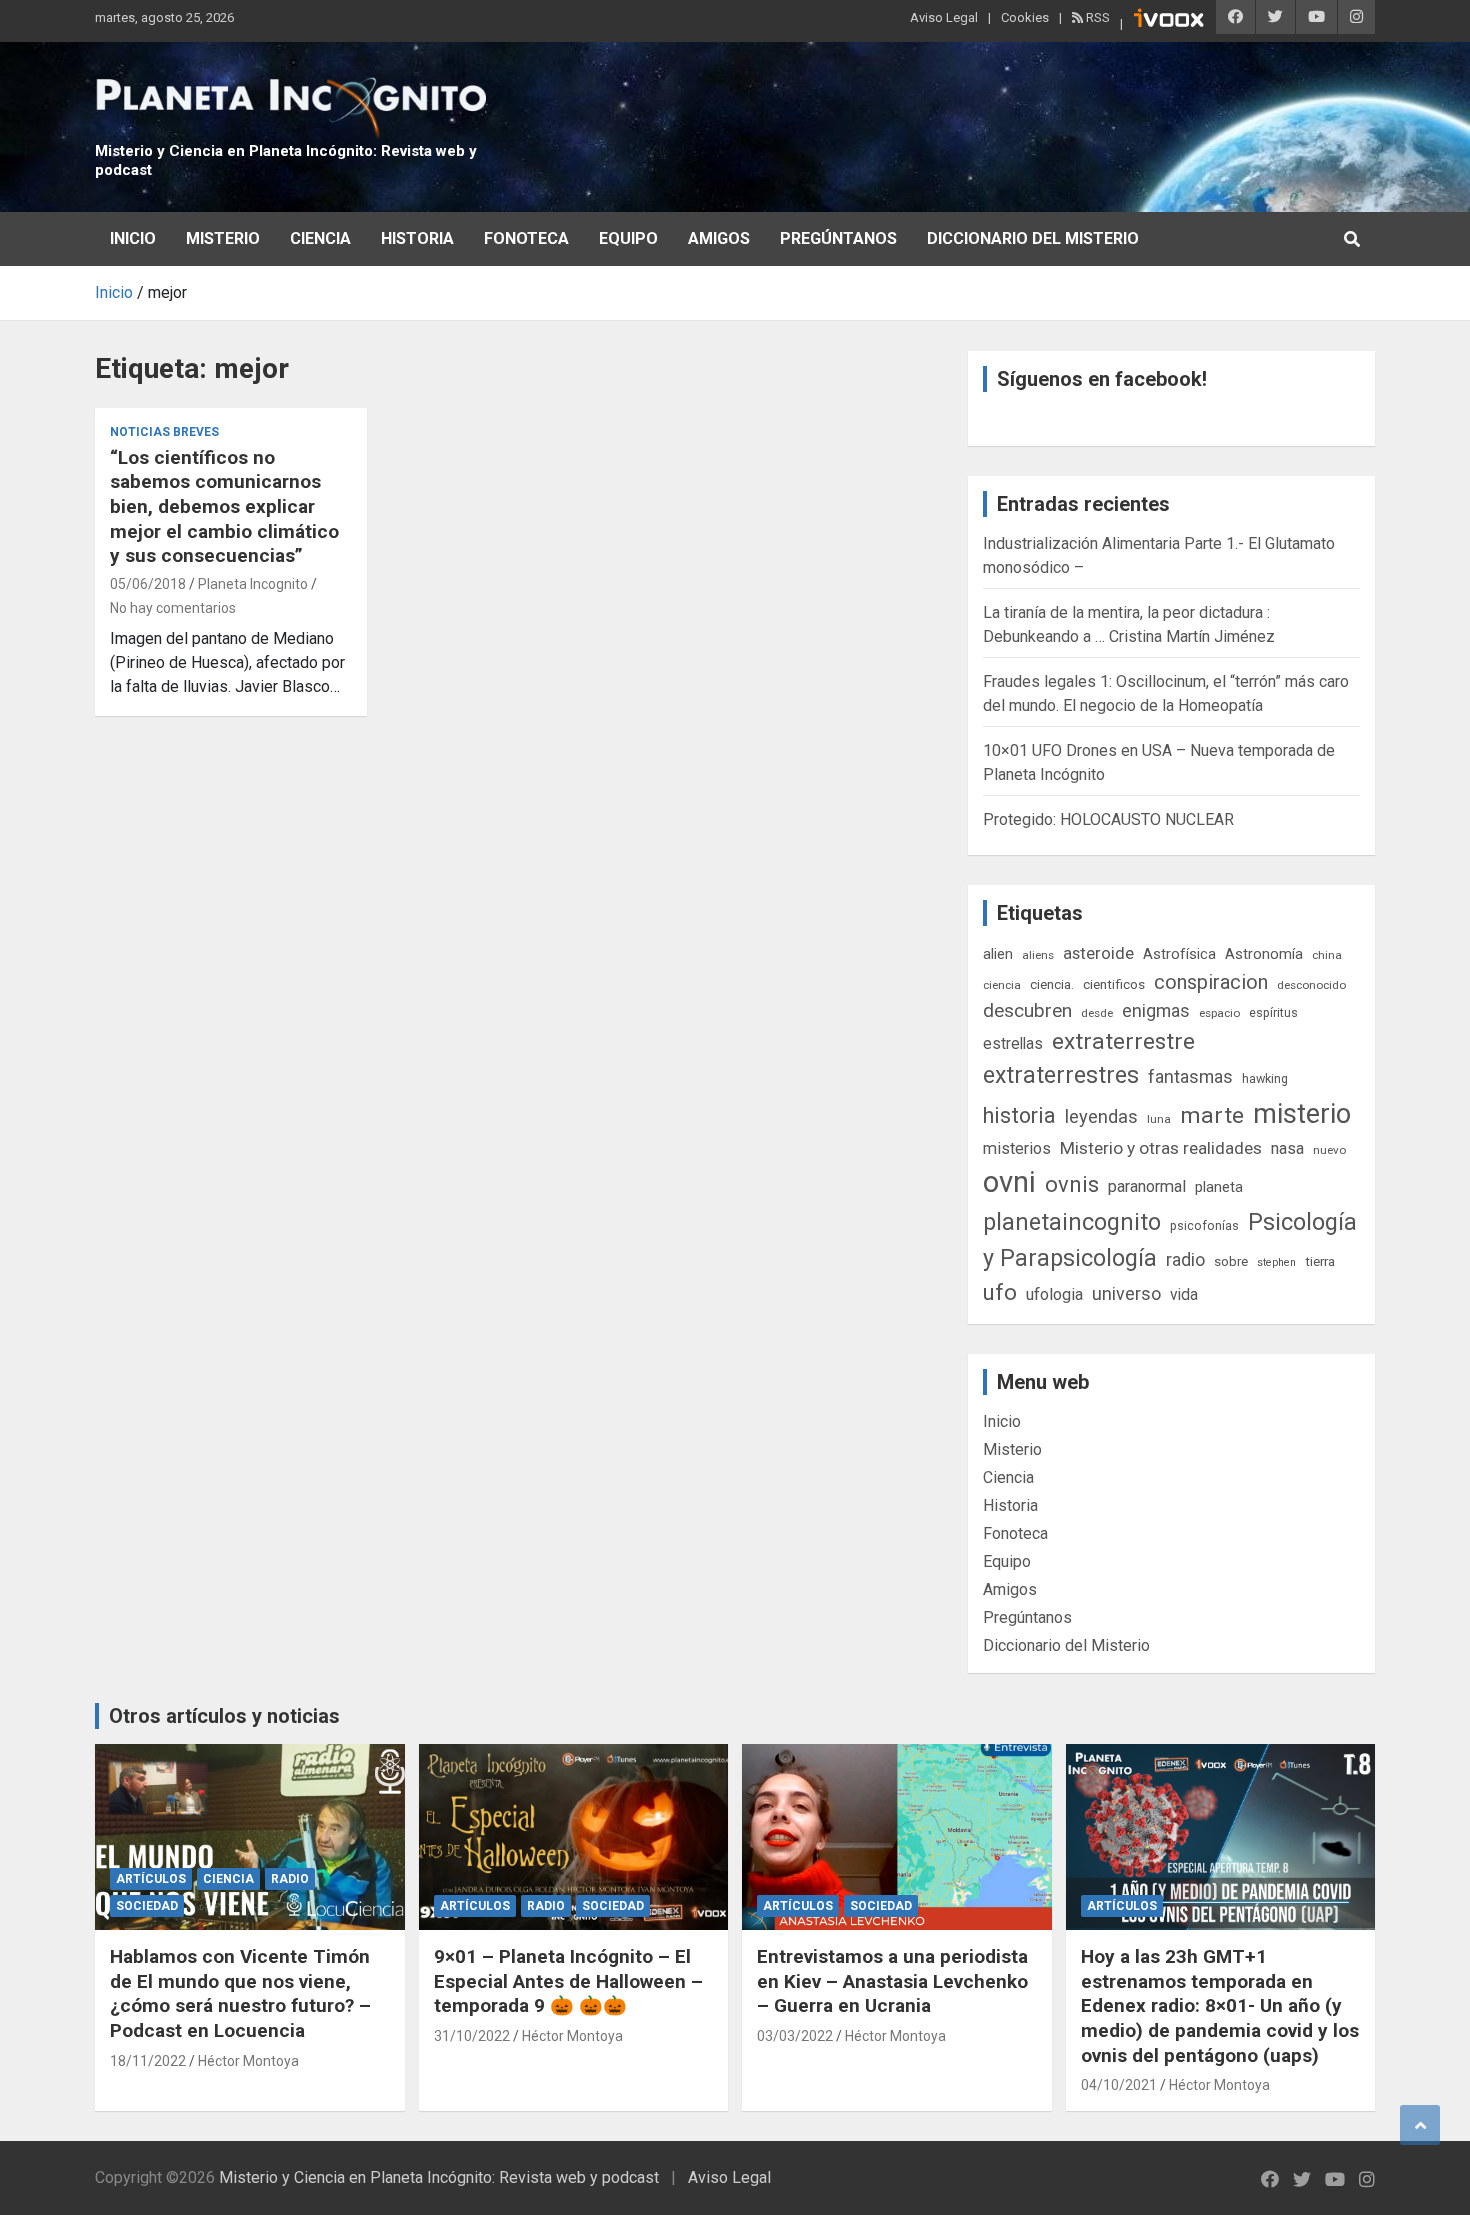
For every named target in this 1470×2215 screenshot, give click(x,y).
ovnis (1072, 1184)
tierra (1320, 1261)
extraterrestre (1123, 1041)
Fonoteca (526, 238)
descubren (1027, 1010)
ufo (1000, 1292)
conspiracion (1211, 982)
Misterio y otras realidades (1161, 1148)
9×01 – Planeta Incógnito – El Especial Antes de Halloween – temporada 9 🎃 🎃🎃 (568, 1981)
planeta (1219, 1187)
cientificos (1114, 984)
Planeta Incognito (253, 584)
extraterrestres (1061, 1075)
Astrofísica (1179, 954)
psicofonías (1204, 1225)
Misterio (223, 238)
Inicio (133, 238)
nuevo (1329, 1150)
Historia (417, 238)
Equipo (628, 238)
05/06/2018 (148, 584)
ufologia (1054, 1294)
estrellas (1013, 1044)
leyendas (1101, 1117)
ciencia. (1052, 984)
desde (1097, 1013)
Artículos (151, 1879)
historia (1019, 1115)
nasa (1287, 1148)
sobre (1231, 1261)
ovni (1009, 1182)
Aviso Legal (944, 17)
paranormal (1147, 1186)
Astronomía (1264, 954)
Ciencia (320, 238)
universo (1126, 1293)
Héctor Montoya (248, 2061)
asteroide (1098, 953)
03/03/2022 (795, 2036)
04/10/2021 (1119, 2085)
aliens (1038, 955)
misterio (1302, 1114)
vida (1184, 1295)
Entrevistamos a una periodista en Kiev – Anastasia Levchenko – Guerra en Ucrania (892, 1981)
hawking (1265, 1078)
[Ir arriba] (1420, 2125)
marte (1212, 1115)
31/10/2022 (472, 2036)
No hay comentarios (173, 608)
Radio (290, 1879)
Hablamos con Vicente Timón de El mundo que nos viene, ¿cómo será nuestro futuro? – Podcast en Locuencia (240, 1993)
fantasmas (1190, 1076)
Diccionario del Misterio (1033, 238)
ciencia (1002, 985)
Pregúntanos (838, 238)
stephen (1276, 1262)
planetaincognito (1072, 1222)
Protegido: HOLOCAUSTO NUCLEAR (1108, 819)
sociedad (147, 1906)
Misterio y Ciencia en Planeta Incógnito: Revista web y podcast (439, 2177)
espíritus (1273, 1012)
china (1327, 955)
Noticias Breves (164, 432)
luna (1159, 1119)
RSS (1096, 17)
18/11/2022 (148, 2061)
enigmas (1156, 1010)
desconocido (1311, 985)
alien (998, 954)
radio (1185, 1259)
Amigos (719, 238)
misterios (1017, 1148)
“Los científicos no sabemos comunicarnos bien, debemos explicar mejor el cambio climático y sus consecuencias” (224, 507)
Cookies (1025, 17)
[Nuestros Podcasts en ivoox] (1169, 21)
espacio (1219, 1013)
